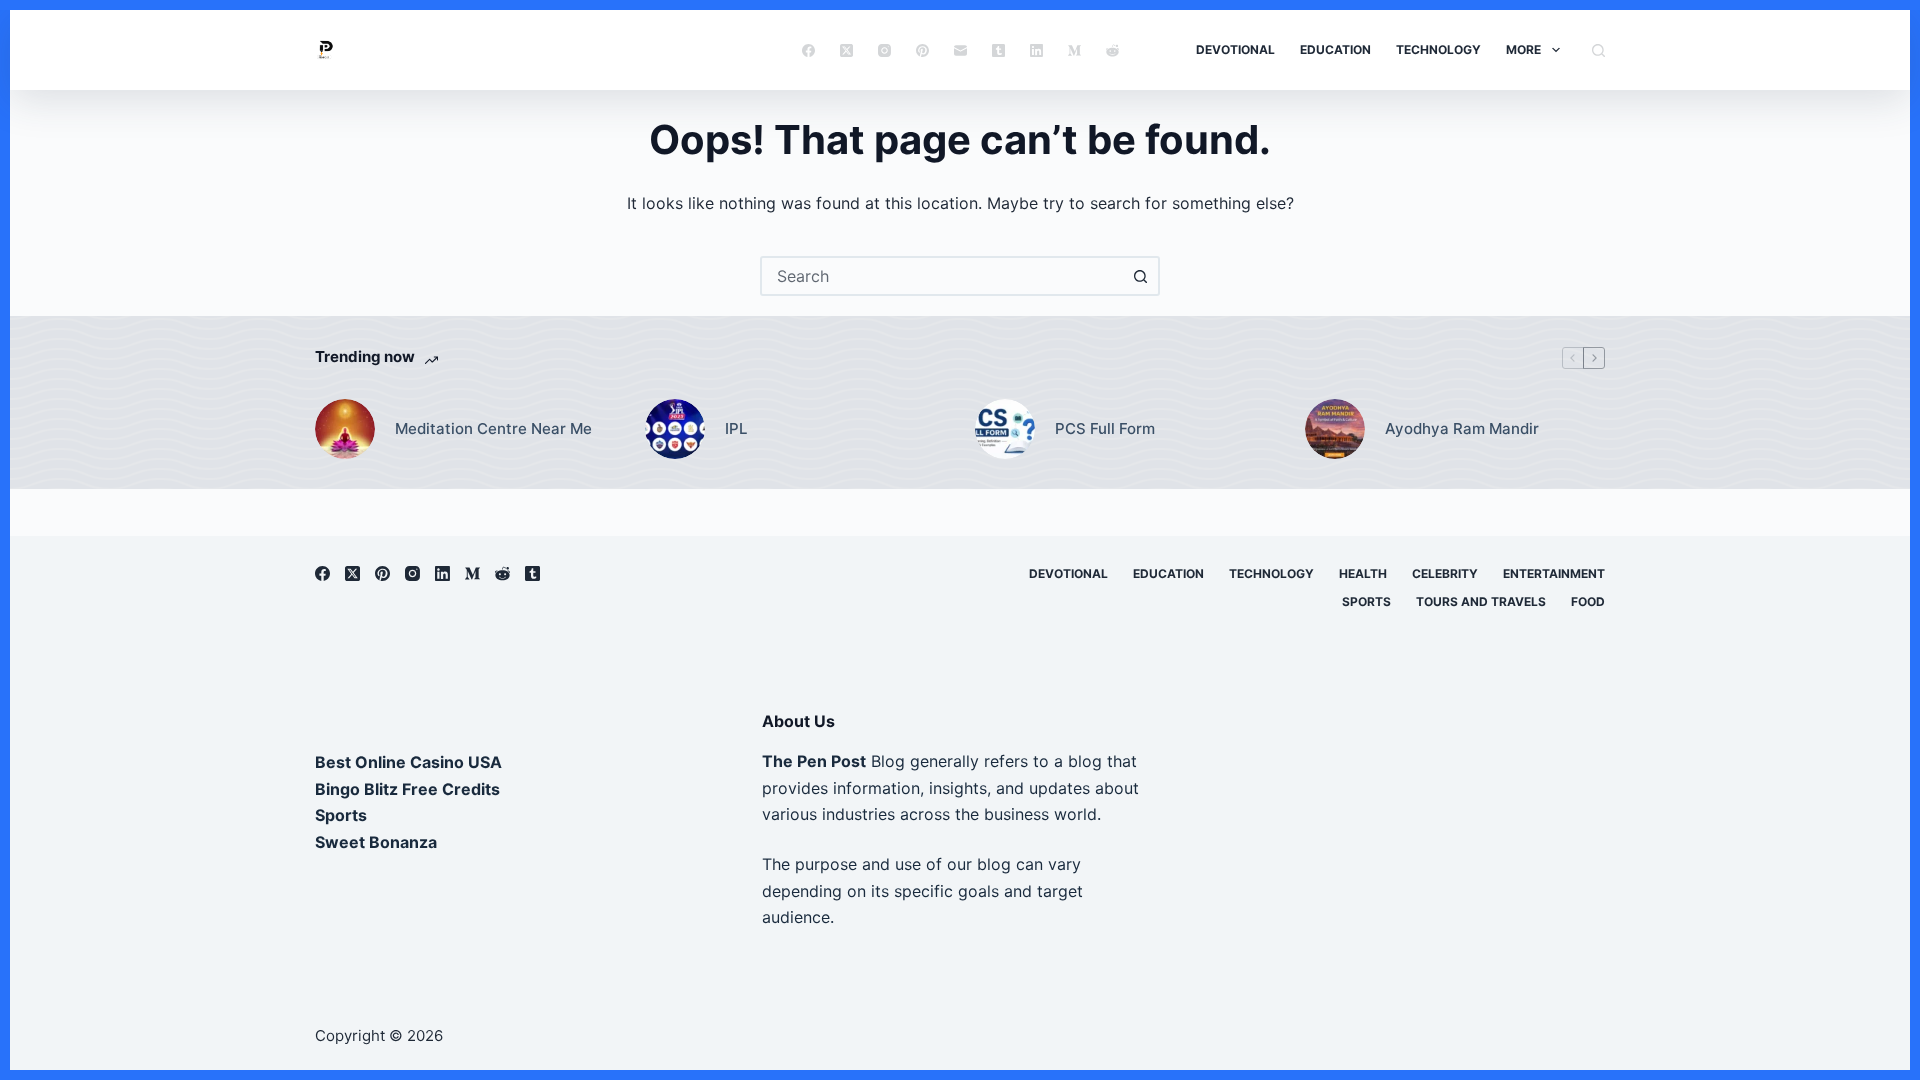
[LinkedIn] (1036, 50)
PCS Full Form (1105, 428)
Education (1335, 49)
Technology (1438, 49)
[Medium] (1074, 50)
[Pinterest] (922, 50)
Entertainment (1554, 573)
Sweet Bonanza (376, 842)
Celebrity (1445, 573)
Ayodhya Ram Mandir (1462, 428)
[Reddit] (1112, 50)
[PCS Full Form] (1005, 429)
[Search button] (1140, 276)
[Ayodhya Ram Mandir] (1335, 429)
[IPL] (675, 429)
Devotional (1235, 49)
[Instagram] (884, 50)
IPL (736, 428)
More (1523, 49)
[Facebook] (808, 50)
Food (1588, 601)
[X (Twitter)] (846, 50)
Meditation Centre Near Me (493, 428)
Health (1363, 573)
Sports (1366, 601)
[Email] (960, 50)
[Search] (1598, 50)
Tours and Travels (1481, 601)
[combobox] (942, 276)
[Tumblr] (998, 50)
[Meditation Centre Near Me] (345, 429)
